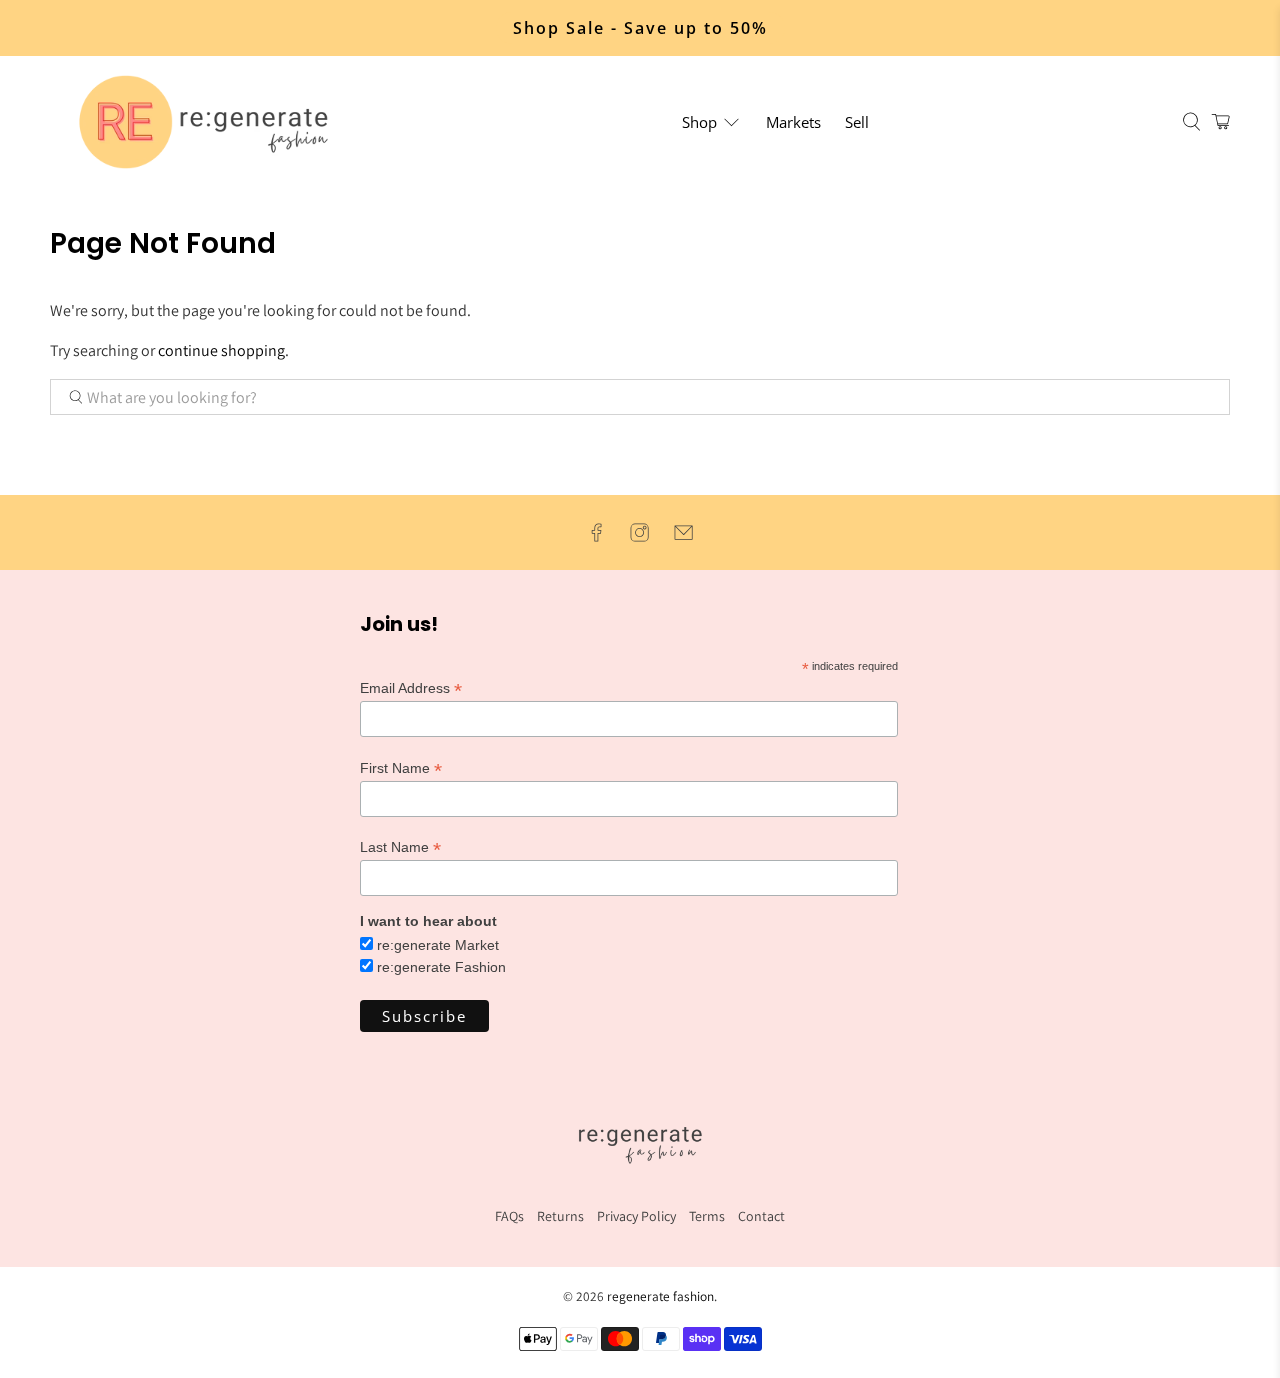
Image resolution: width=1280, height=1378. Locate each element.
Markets (793, 122)
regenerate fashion (660, 1296)
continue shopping (221, 350)
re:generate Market (438, 945)
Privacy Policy (636, 1216)
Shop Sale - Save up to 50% (640, 28)
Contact (761, 1216)
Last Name (400, 847)
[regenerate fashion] (212, 122)
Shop (699, 122)
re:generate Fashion (441, 967)
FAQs (509, 1216)
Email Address (411, 688)
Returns (560, 1216)
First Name (401, 768)
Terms (707, 1216)
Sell (857, 122)
